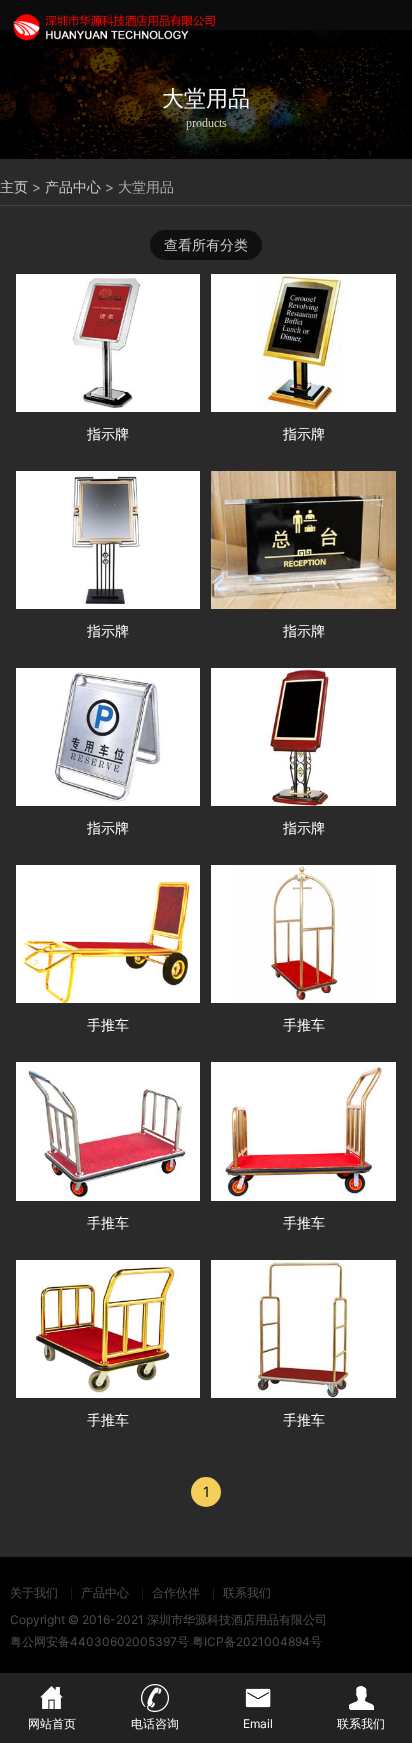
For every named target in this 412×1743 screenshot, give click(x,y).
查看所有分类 (206, 244)
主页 (14, 186)
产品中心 (73, 186)
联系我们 (247, 1592)
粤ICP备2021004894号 (257, 1641)
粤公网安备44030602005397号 (99, 1641)
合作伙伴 (176, 1592)
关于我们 (34, 1592)
